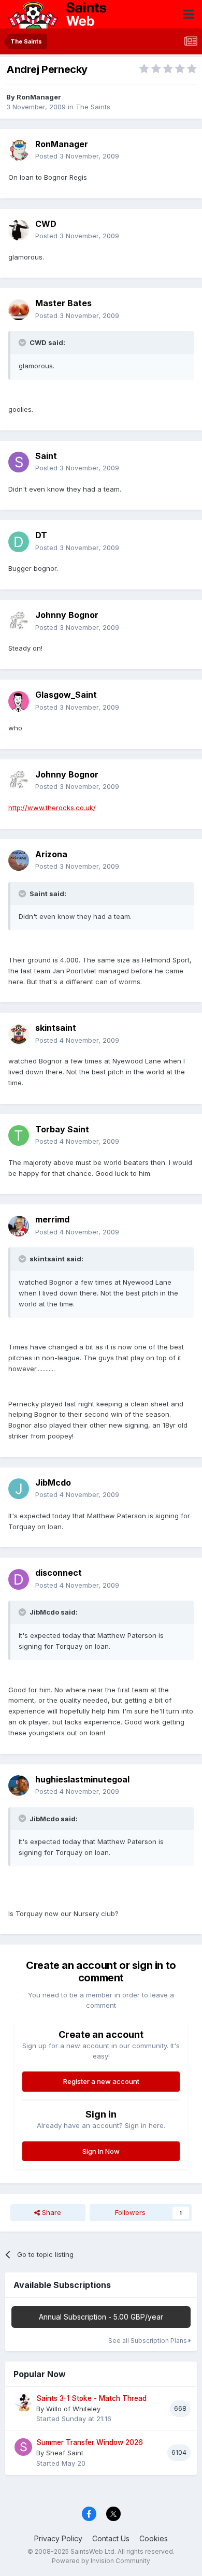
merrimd (52, 1219)
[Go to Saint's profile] (19, 462)
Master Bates (63, 303)
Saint (46, 456)
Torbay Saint (62, 1129)
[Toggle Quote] (23, 342)
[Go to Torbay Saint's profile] (19, 1135)
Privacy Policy (58, 2538)
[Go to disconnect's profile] (19, 1579)
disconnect (59, 1573)
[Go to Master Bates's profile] (19, 310)
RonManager (39, 97)
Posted (77, 156)
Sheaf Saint (65, 2453)
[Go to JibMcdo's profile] (19, 1489)
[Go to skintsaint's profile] (19, 1034)
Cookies (154, 2538)
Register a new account (101, 2081)
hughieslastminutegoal (82, 1779)
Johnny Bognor (67, 615)
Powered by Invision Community (101, 2561)
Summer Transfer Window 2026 (90, 2442)
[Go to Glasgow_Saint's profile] (19, 701)
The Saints (93, 107)
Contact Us (111, 2538)
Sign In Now (101, 2151)
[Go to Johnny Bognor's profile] (19, 622)
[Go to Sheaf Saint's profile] (23, 2447)
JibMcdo (53, 1483)
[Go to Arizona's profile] (19, 860)
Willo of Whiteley (73, 2409)
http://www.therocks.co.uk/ (52, 808)
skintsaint (56, 1028)
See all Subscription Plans (148, 2341)
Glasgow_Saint (66, 695)
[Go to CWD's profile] (19, 230)
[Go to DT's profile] (19, 542)
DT (41, 535)
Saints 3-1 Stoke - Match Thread (91, 2398)
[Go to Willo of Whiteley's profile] (23, 2403)
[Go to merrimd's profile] (19, 1226)
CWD (46, 224)
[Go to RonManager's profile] (19, 150)
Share (51, 2212)
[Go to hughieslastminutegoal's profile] (19, 1786)
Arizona (51, 854)
